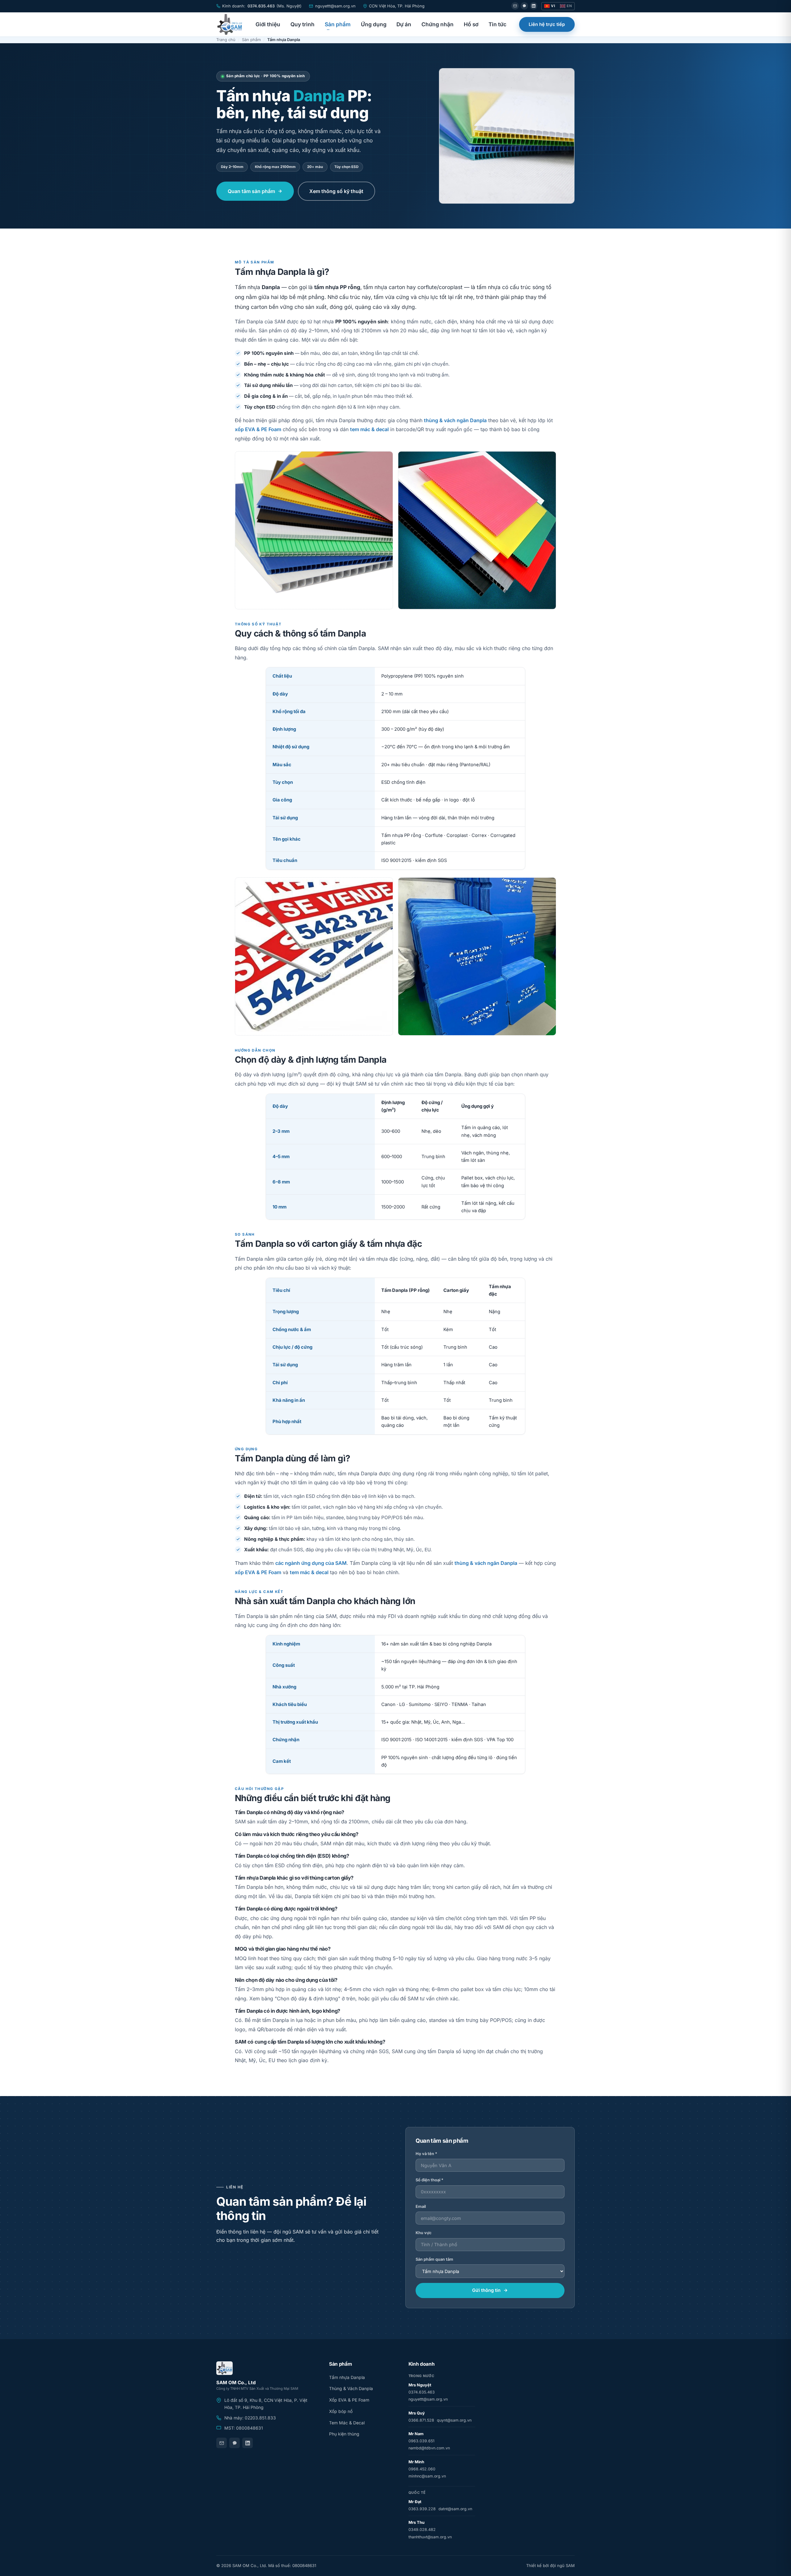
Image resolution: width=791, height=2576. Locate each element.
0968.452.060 (422, 2469)
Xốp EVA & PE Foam (349, 2400)
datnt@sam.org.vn (455, 2509)
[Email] (515, 6)
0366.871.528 (421, 2420)
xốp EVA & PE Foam (258, 429)
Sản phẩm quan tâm (434, 2259)
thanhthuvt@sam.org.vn (430, 2537)
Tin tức (497, 24)
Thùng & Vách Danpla (351, 2389)
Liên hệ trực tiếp (547, 24)
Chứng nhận (438, 24)
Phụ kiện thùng (344, 2434)
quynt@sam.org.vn (454, 2420)
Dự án (404, 24)
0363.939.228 (422, 2509)
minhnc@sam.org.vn (427, 2476)
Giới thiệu (268, 24)
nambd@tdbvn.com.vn (429, 2448)
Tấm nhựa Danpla (347, 2377)
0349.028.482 (422, 2530)
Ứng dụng (374, 24)
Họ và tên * (426, 2154)
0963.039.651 (421, 2441)
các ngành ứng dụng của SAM (311, 1563)
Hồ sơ (471, 24)
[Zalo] (524, 6)
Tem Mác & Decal (347, 2423)
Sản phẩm (338, 24)
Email (421, 2206)
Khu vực (423, 2233)
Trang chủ (226, 40)
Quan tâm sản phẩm (251, 191)
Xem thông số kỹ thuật (336, 191)
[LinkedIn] (534, 6)
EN (569, 6)
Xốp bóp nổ (341, 2411)
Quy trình (302, 24)
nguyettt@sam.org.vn (428, 2399)
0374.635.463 (261, 6)
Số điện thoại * (429, 2180)
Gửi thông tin (486, 2290)
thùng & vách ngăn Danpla (455, 420)
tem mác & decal (369, 429)
